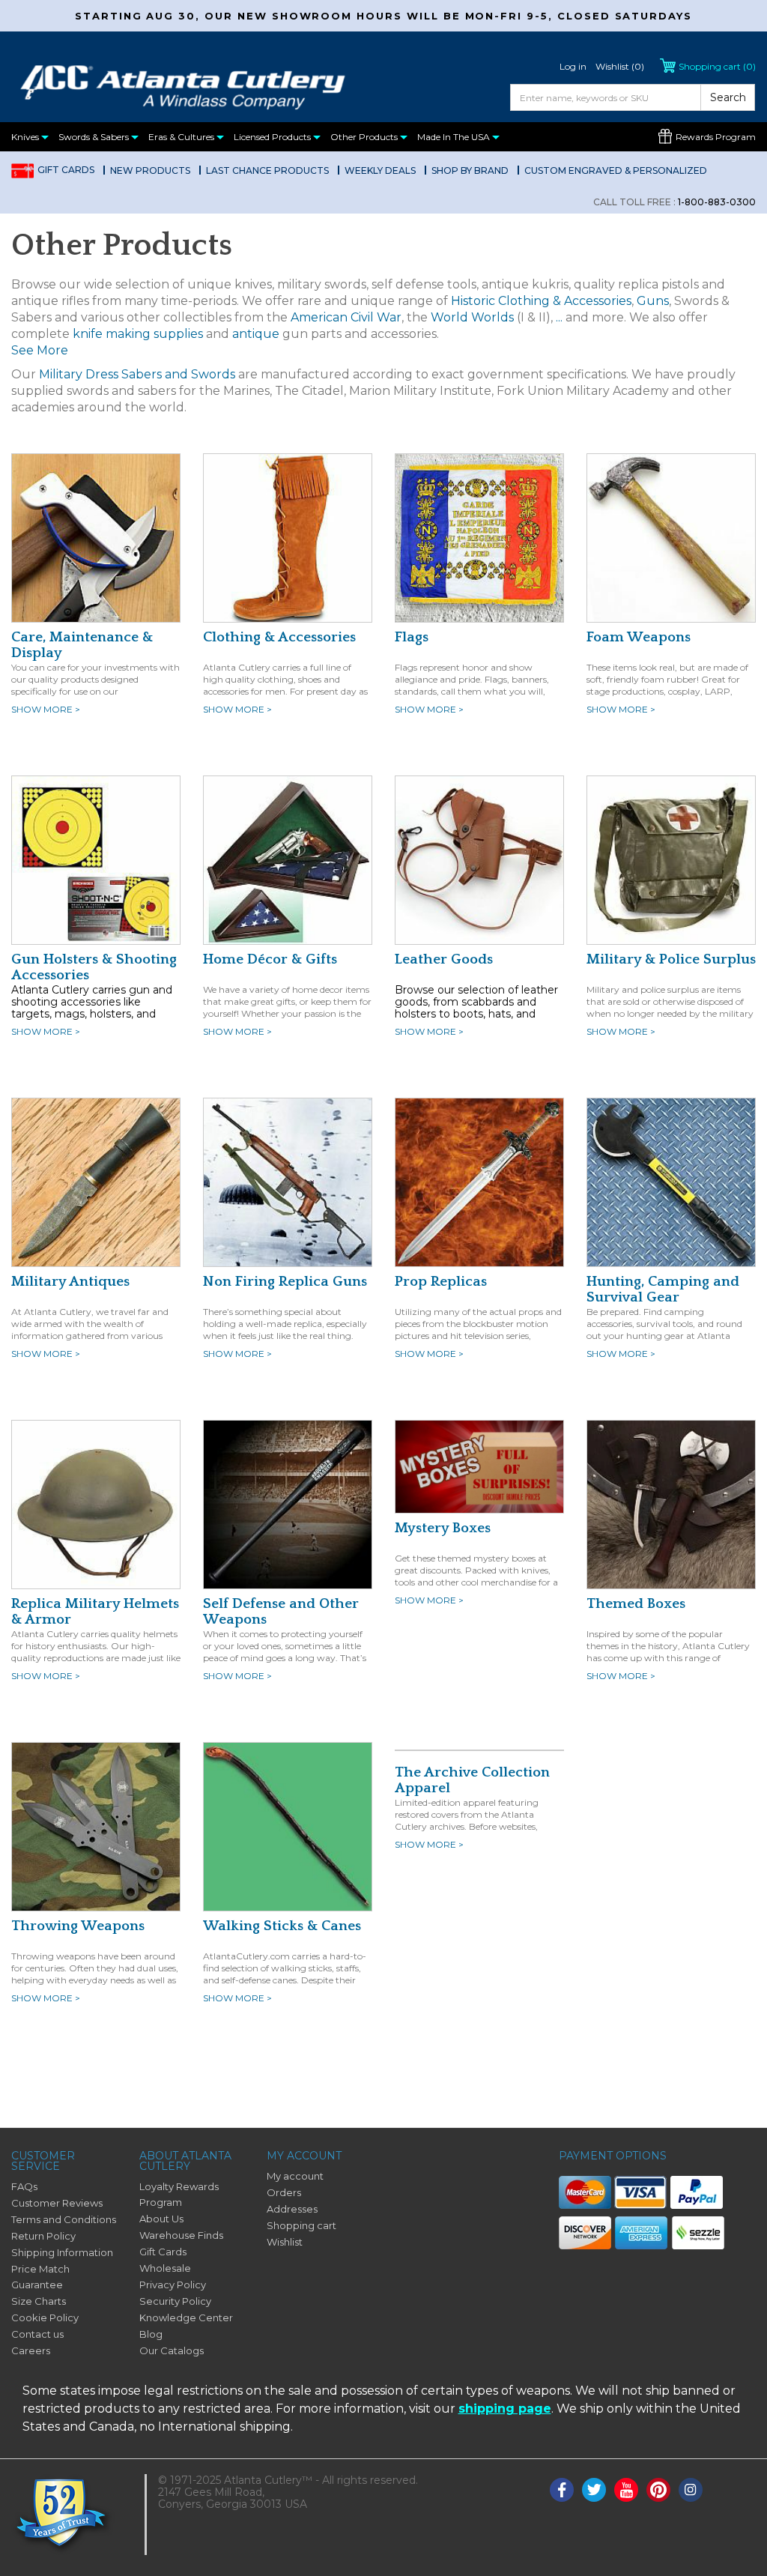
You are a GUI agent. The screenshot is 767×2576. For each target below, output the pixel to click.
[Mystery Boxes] (479, 1466)
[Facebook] (562, 2490)
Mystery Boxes (443, 1528)
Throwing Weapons (78, 1926)
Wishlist (285, 2242)
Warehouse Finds (181, 2235)
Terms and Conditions (64, 2219)
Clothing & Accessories (279, 637)
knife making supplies (138, 334)
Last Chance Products (267, 170)
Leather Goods (444, 959)
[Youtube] (626, 2490)
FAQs (24, 2186)
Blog (151, 2334)
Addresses (292, 2209)
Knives (26, 137)
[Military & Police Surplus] (671, 859)
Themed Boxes (636, 1604)
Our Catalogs (172, 2350)
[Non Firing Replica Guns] (288, 1182)
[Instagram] (691, 2490)
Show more (46, 709)
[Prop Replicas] (479, 1182)
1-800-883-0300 (674, 202)
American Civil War (346, 317)
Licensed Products (273, 137)
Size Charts (39, 2301)
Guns (653, 301)
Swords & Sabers (95, 137)
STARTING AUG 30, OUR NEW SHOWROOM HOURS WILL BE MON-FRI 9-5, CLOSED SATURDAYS (383, 16)
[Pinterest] (658, 2490)
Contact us (37, 2334)
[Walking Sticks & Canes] (288, 1826)
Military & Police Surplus (671, 959)
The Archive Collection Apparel (472, 1780)
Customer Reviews (57, 2203)
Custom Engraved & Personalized (616, 170)
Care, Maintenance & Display (82, 645)
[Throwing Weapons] (96, 1826)
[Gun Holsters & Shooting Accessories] (96, 859)
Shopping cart (301, 2225)
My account (295, 2176)
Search (728, 97)
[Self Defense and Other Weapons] (288, 1504)
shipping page (505, 2409)
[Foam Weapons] (671, 537)
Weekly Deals (380, 170)
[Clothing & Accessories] (288, 537)
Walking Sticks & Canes (282, 1926)
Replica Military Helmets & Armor (95, 1612)
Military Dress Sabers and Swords (137, 374)
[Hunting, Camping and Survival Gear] (671, 1182)
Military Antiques (70, 1282)
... (559, 317)
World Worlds (472, 317)
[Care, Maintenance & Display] (96, 537)
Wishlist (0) (620, 66)
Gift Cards (66, 170)
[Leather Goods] (479, 859)
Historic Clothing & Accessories (541, 301)
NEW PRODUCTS (150, 170)
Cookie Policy (45, 2318)
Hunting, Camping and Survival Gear (663, 1289)
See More (40, 350)
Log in (573, 66)
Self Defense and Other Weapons (281, 1612)
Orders (284, 2192)
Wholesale (165, 2268)
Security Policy (175, 2301)
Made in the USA (455, 137)
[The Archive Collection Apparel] (479, 1750)
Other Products (365, 137)
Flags (412, 637)
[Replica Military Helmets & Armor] (96, 1504)
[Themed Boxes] (671, 1504)
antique (256, 334)
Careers (31, 2350)
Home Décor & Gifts (270, 959)
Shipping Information (62, 2252)
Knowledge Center (186, 2318)
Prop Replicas (441, 1282)
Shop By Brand (470, 170)
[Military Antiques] (96, 1182)
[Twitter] (594, 2490)
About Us (161, 2219)
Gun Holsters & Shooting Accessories (94, 967)
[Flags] (479, 537)
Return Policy (43, 2236)
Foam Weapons (639, 637)
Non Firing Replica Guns (285, 1282)
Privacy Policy (173, 2285)
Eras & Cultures (182, 137)
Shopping (717, 66)
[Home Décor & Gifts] (288, 859)
